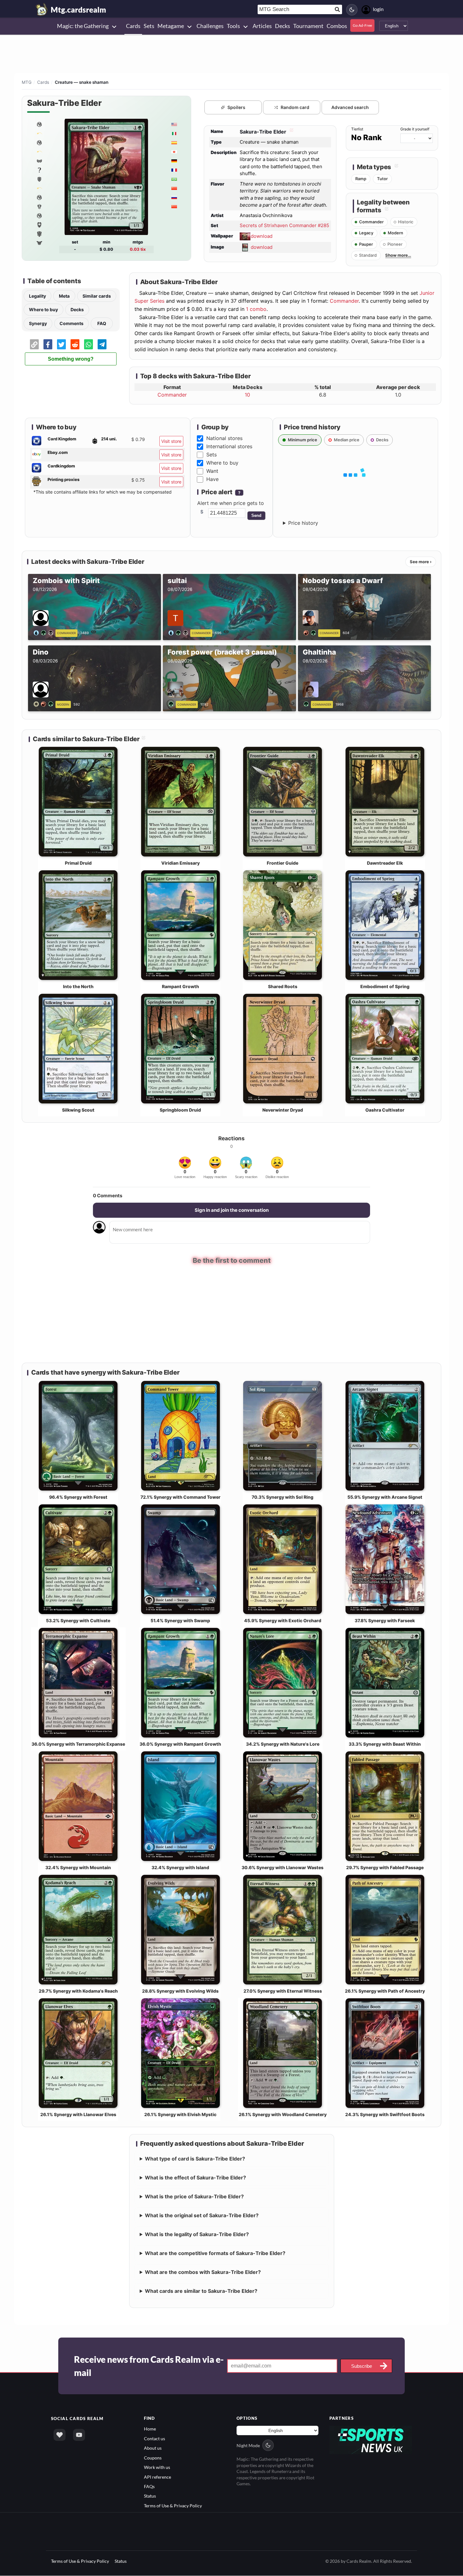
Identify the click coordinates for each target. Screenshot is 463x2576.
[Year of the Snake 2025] (39, 152)
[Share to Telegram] (102, 344)
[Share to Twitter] (61, 344)
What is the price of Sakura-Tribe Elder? (194, 2196)
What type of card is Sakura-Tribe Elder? (195, 2159)
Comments (71, 323)
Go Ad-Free (362, 25)
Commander (344, 301)
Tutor (382, 179)
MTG (27, 82)
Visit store (171, 441)
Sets (211, 455)
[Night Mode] (352, 10)
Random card (295, 107)
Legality (37, 296)
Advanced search (350, 107)
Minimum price (303, 440)
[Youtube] (79, 2435)
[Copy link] (34, 344)
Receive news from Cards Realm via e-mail (149, 2366)
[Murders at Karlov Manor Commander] (39, 206)
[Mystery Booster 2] (39, 170)
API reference (157, 2477)
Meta (64, 296)
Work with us (157, 2467)
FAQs (149, 2486)
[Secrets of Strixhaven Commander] (39, 124)
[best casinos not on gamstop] (371, 2439)
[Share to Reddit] (75, 344)
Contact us (154, 2439)
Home (150, 2429)
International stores (229, 446)
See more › (421, 562)
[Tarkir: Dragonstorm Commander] (39, 142)
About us (153, 2448)
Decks (77, 309)
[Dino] (45, 704)
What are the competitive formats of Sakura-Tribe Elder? (215, 2253)
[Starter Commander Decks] (39, 215)
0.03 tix (138, 249)
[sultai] (179, 632)
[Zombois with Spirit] (45, 632)
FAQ (102, 323)
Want (212, 471)
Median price (347, 440)
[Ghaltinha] (307, 704)
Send (256, 515)
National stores (224, 438)
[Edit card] (291, 132)
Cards (43, 82)
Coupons (153, 2458)
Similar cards (97, 296)
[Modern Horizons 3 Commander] (39, 197)
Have (212, 479)
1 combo (256, 309)
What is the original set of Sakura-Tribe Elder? (202, 2215)
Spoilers (236, 107)
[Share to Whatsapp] (89, 344)
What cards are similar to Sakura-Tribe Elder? (201, 2291)
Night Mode (248, 2445)
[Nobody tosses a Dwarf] (311, 632)
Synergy (38, 323)
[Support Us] (60, 2435)
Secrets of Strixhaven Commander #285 (284, 225)
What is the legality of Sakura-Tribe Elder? (197, 2234)
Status (150, 2496)
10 (247, 395)
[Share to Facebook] (48, 344)
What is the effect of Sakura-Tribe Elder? (195, 2178)
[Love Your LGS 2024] (39, 188)
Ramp (361, 179)
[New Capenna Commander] (39, 234)
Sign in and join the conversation (232, 1210)
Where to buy (43, 309)
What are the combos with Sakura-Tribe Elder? (203, 2272)
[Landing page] (42, 9)
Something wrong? (71, 359)
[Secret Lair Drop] (39, 133)
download (262, 236)
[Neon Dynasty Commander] (39, 243)
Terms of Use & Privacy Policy (173, 2506)
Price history (303, 523)
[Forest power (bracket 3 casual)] (172, 704)
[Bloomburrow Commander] (39, 179)
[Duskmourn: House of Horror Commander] (39, 161)
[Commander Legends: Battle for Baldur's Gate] (39, 225)
